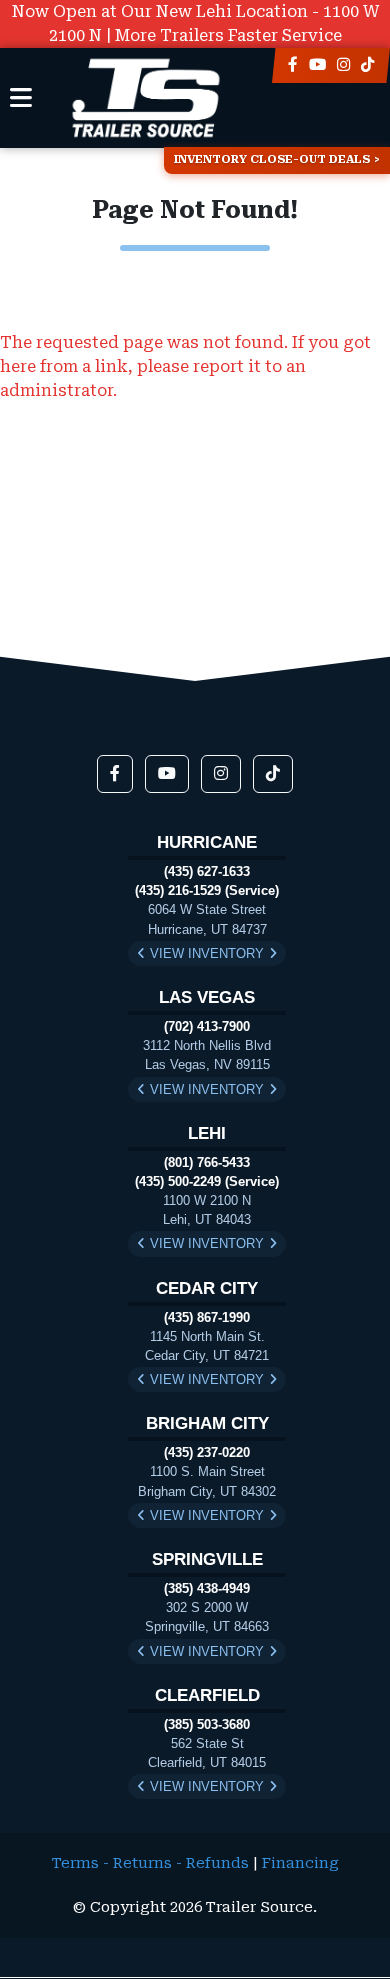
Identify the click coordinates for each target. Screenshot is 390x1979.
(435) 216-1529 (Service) (207, 890)
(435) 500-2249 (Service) (207, 1181)
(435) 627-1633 (207, 871)
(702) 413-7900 (207, 1026)
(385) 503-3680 (207, 1724)
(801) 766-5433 (207, 1162)
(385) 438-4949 (207, 1588)
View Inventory (207, 953)
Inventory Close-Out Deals (272, 159)
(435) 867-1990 (207, 1317)
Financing (300, 1863)
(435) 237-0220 (207, 1452)
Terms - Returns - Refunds (150, 1863)
